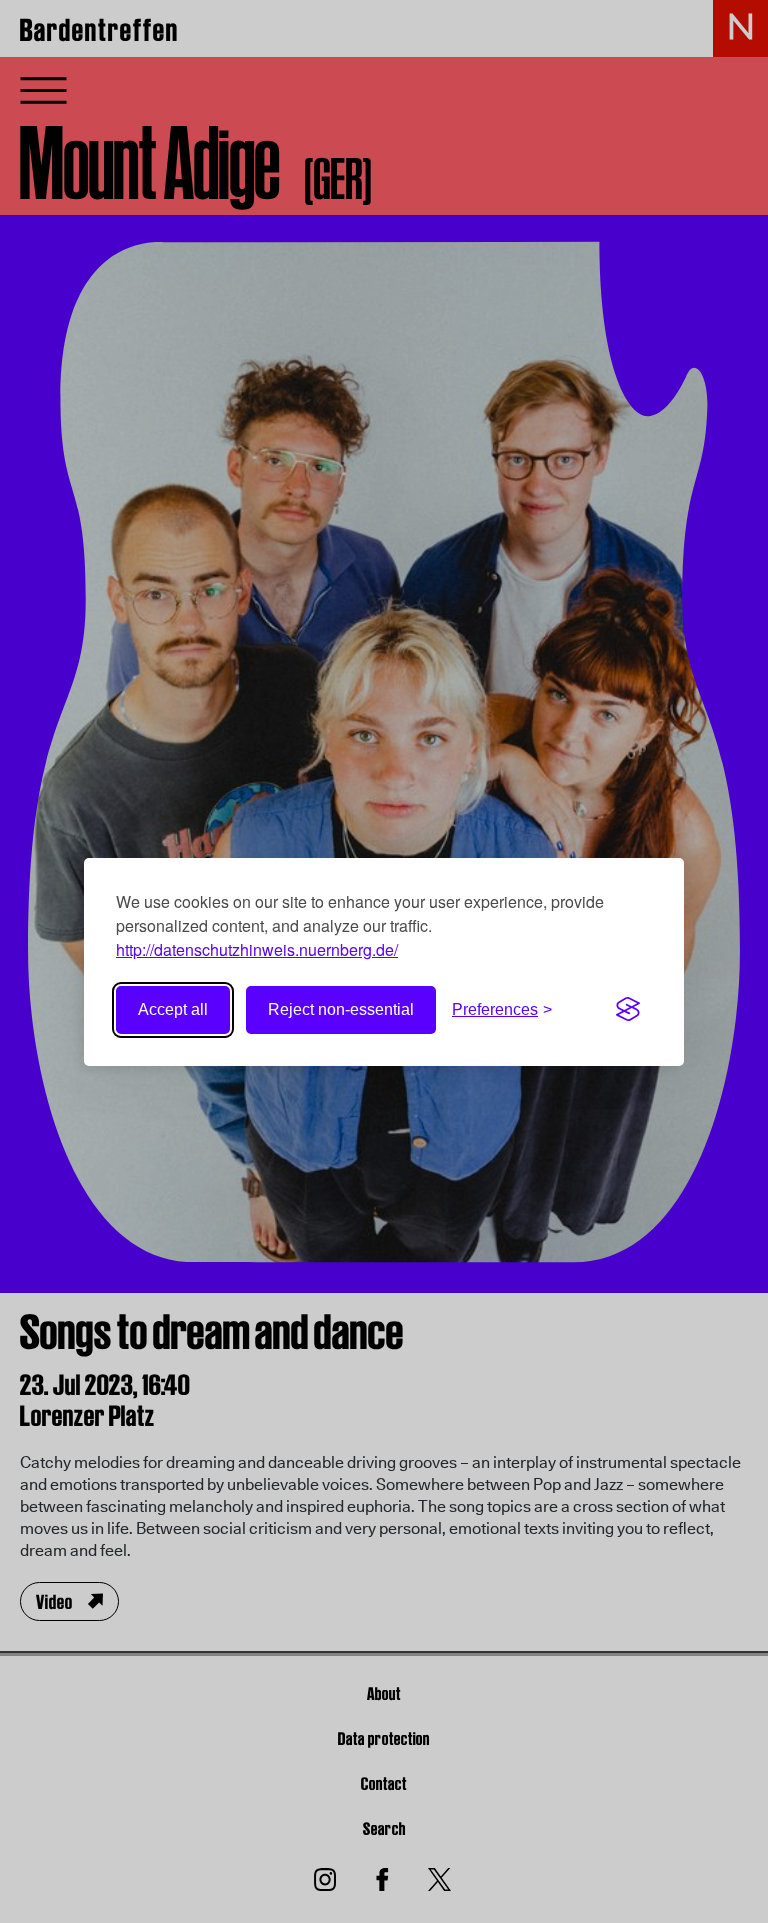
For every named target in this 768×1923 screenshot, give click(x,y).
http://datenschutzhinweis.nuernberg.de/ (257, 949)
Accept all (173, 1009)
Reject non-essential (341, 1009)
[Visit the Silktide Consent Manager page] (628, 1010)
